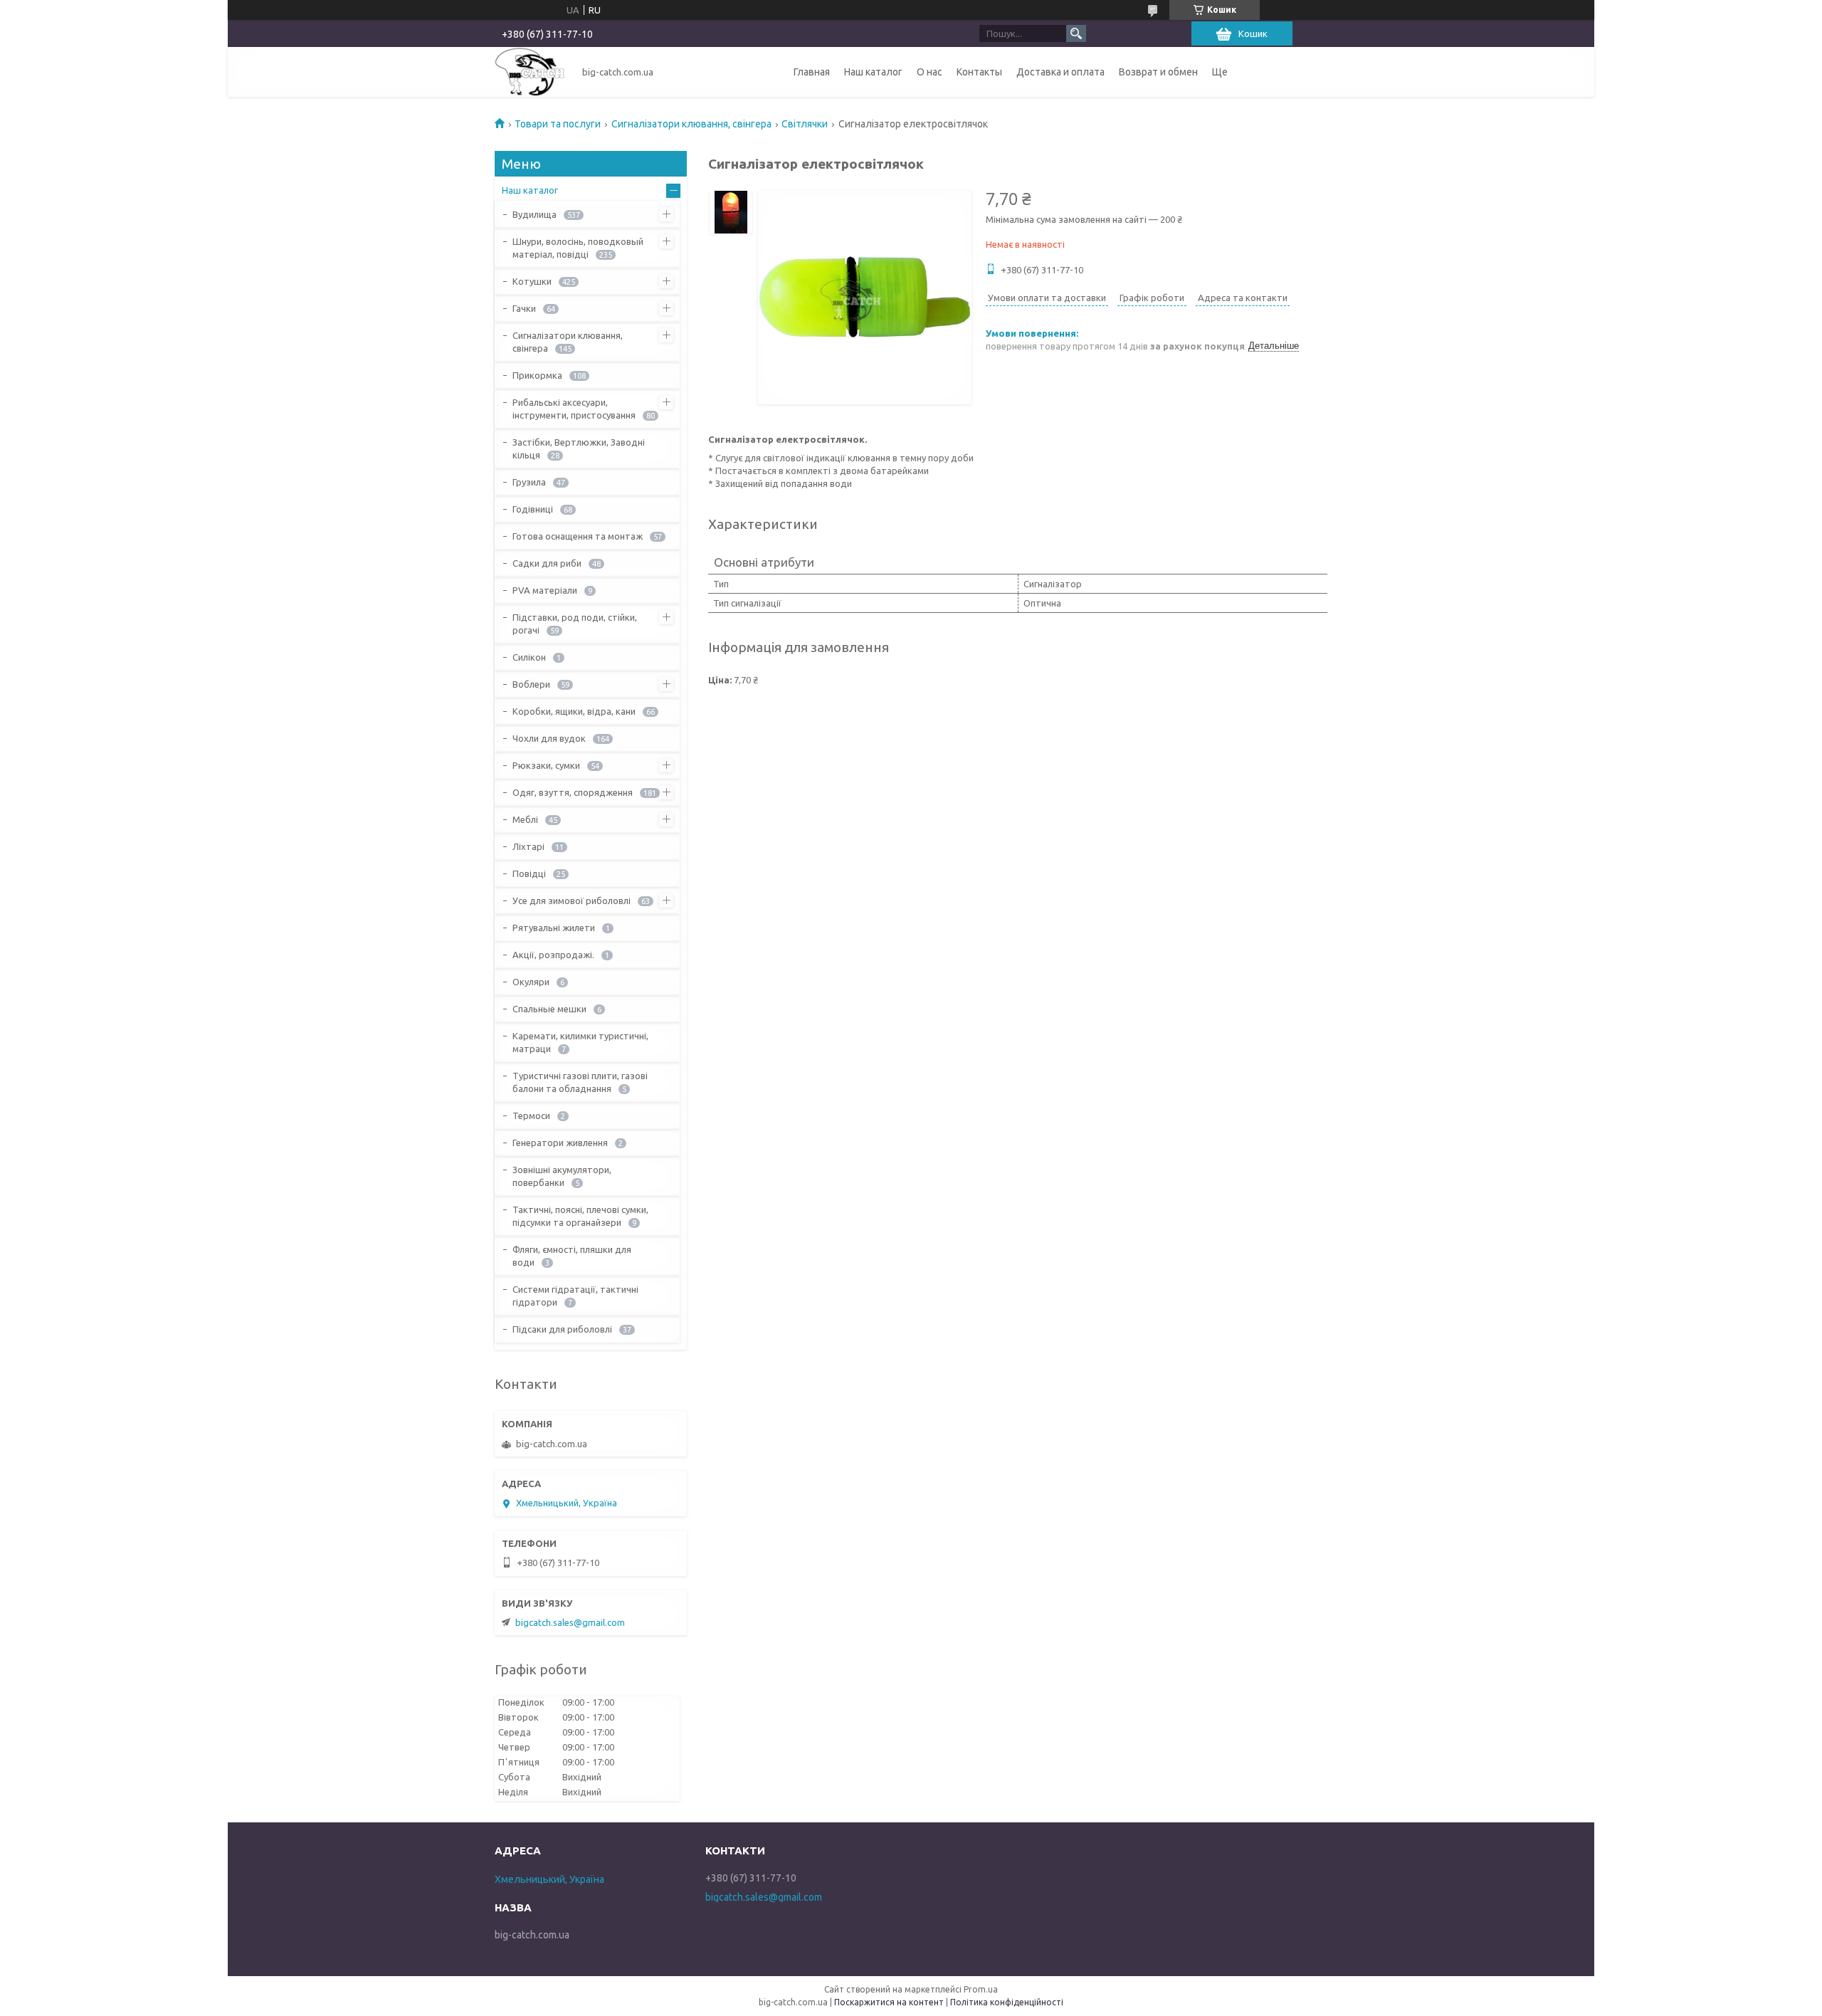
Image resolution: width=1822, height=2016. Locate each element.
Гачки (524, 308)
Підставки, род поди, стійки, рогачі (575, 624)
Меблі (525, 819)
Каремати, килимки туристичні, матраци (580, 1042)
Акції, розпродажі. (553, 955)
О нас (930, 72)
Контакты (979, 72)
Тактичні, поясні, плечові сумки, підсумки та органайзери (580, 1216)
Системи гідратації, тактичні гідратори (575, 1296)
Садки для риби (547, 563)
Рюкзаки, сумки (546, 765)
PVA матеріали (545, 590)
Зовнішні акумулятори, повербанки (562, 1176)
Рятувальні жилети (554, 928)
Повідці (529, 873)
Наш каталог (873, 72)
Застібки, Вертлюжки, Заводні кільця (579, 448)
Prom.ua (981, 1989)
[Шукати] (1076, 33)
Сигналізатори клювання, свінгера (691, 124)
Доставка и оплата (1060, 72)
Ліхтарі (528, 846)
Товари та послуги (558, 124)
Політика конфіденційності (1007, 2002)
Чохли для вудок (549, 738)
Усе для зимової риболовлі (572, 901)
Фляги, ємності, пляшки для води (572, 1256)
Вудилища (535, 214)
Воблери (531, 684)
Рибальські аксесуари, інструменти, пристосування (574, 409)
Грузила (529, 482)
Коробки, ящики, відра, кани (574, 711)
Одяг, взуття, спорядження (573, 792)
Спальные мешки (549, 1009)
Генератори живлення (560, 1143)
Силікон (529, 657)
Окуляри (531, 982)
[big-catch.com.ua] (530, 72)
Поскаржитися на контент (889, 2002)
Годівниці (533, 509)
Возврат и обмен (1158, 72)
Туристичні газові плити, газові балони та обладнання (580, 1082)
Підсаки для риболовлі (562, 1329)
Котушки (532, 281)
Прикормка (537, 375)
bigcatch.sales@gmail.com (570, 1622)
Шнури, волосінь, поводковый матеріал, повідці (578, 248)
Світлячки (805, 124)
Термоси (531, 1115)
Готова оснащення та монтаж (578, 536)
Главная (812, 72)
